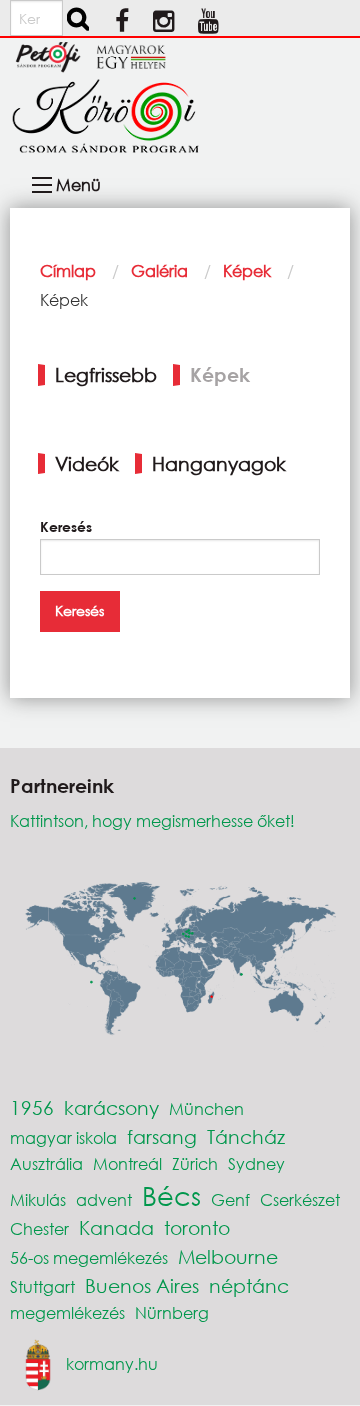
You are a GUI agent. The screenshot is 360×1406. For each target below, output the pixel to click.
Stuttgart (42, 1286)
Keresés (66, 526)
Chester (39, 1228)
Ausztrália (46, 1163)
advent (104, 1199)
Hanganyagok (219, 463)
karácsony (111, 1107)
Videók (87, 463)
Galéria (159, 270)
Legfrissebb (106, 374)
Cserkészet (300, 1199)
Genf (230, 1199)
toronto (197, 1227)
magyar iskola (63, 1137)
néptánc (249, 1285)
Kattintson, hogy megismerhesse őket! (152, 820)
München (206, 1108)
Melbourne (228, 1256)
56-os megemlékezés (89, 1257)
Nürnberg (172, 1312)
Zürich (195, 1163)
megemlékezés (67, 1312)
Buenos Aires (142, 1285)
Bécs (171, 1195)
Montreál (127, 1163)
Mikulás (38, 1199)
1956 (32, 1107)
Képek (247, 270)
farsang (162, 1136)
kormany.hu (112, 1362)
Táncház (246, 1136)
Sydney (256, 1163)
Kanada (116, 1227)
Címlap (68, 270)
